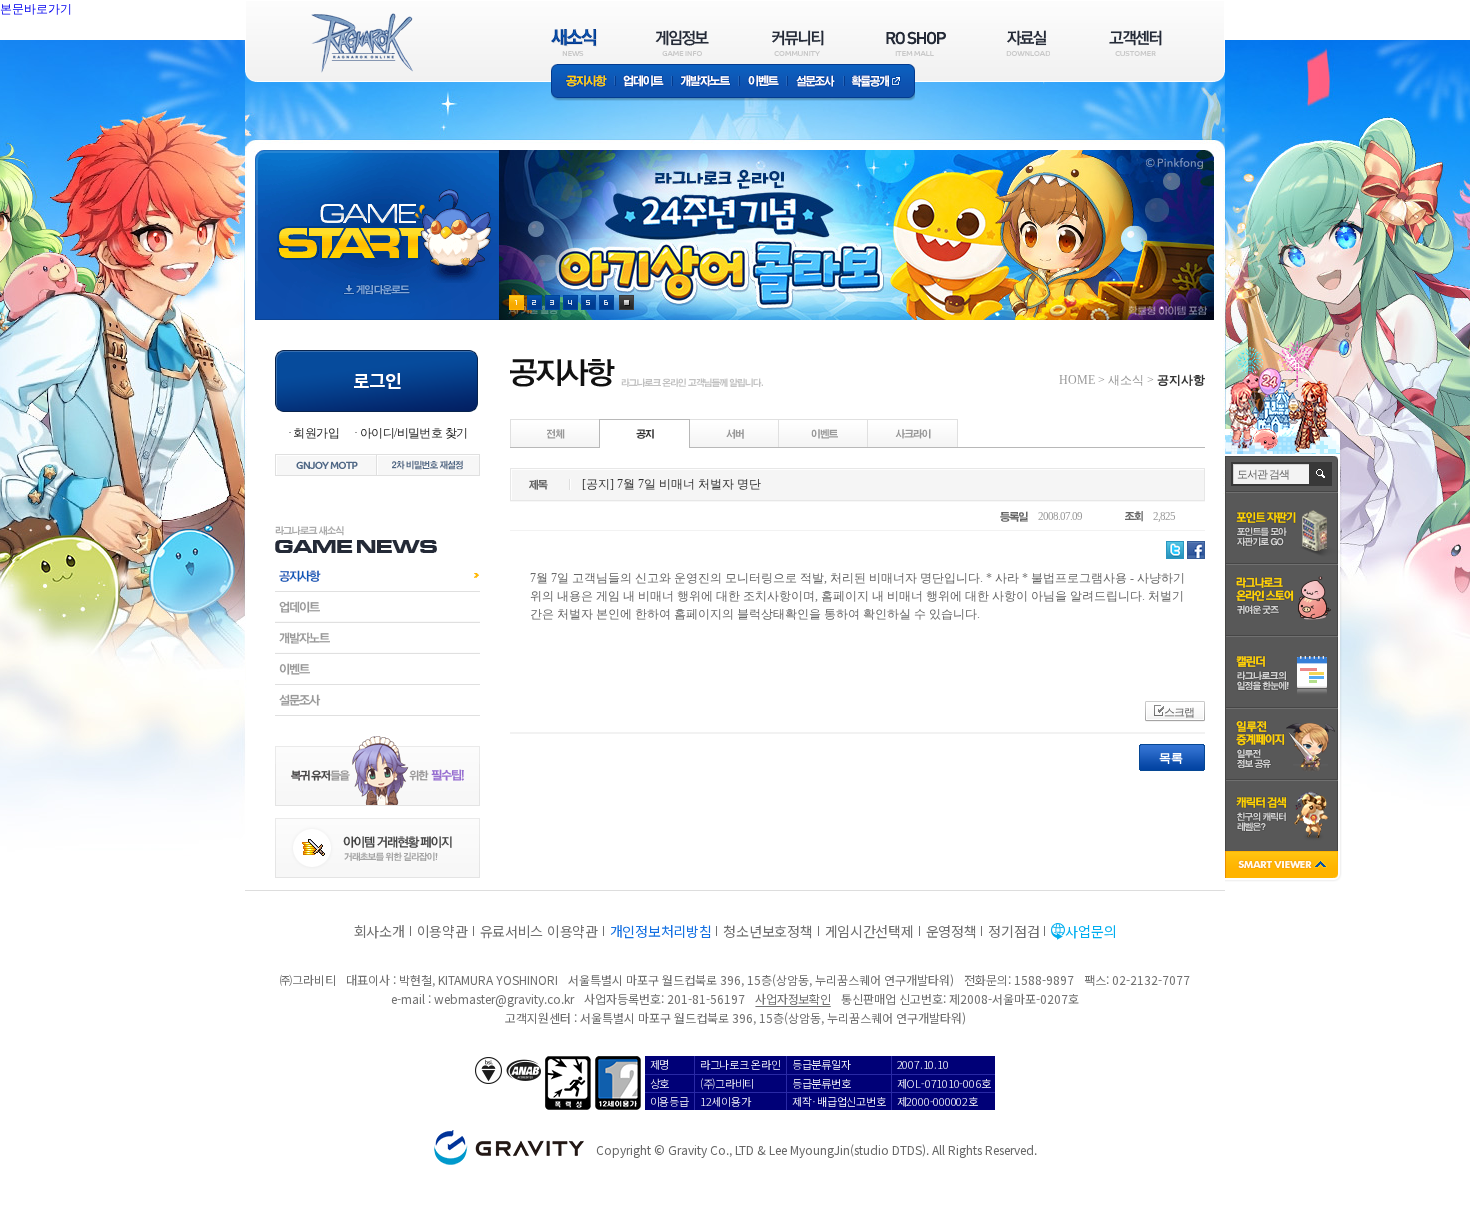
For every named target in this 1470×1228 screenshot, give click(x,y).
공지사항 (583, 82)
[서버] (735, 433)
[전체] (556, 433)
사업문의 (1090, 931)
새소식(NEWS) (574, 42)
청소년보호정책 (767, 931)
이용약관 (442, 931)
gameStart (377, 216)
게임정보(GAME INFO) (682, 42)
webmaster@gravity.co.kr (504, 998)
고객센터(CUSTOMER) (1135, 42)
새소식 (1126, 380)
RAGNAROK (361, 43)
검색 (1321, 474)
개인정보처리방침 (661, 931)
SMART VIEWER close (1283, 866)
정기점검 (1013, 931)
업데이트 (643, 82)
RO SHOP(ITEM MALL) (916, 42)
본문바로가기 (36, 9)
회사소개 (379, 931)
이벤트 (763, 82)
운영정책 (951, 931)
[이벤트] (824, 433)
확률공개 (879, 82)
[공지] (645, 433)
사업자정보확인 (792, 998)
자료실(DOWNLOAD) (1027, 42)
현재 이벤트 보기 (626, 302)
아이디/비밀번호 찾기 (413, 433)
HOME (1077, 380)
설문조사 (815, 82)
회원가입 (316, 433)
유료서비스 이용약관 (539, 931)
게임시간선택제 (869, 931)
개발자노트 (705, 82)
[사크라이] (913, 433)
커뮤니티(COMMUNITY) (798, 42)
